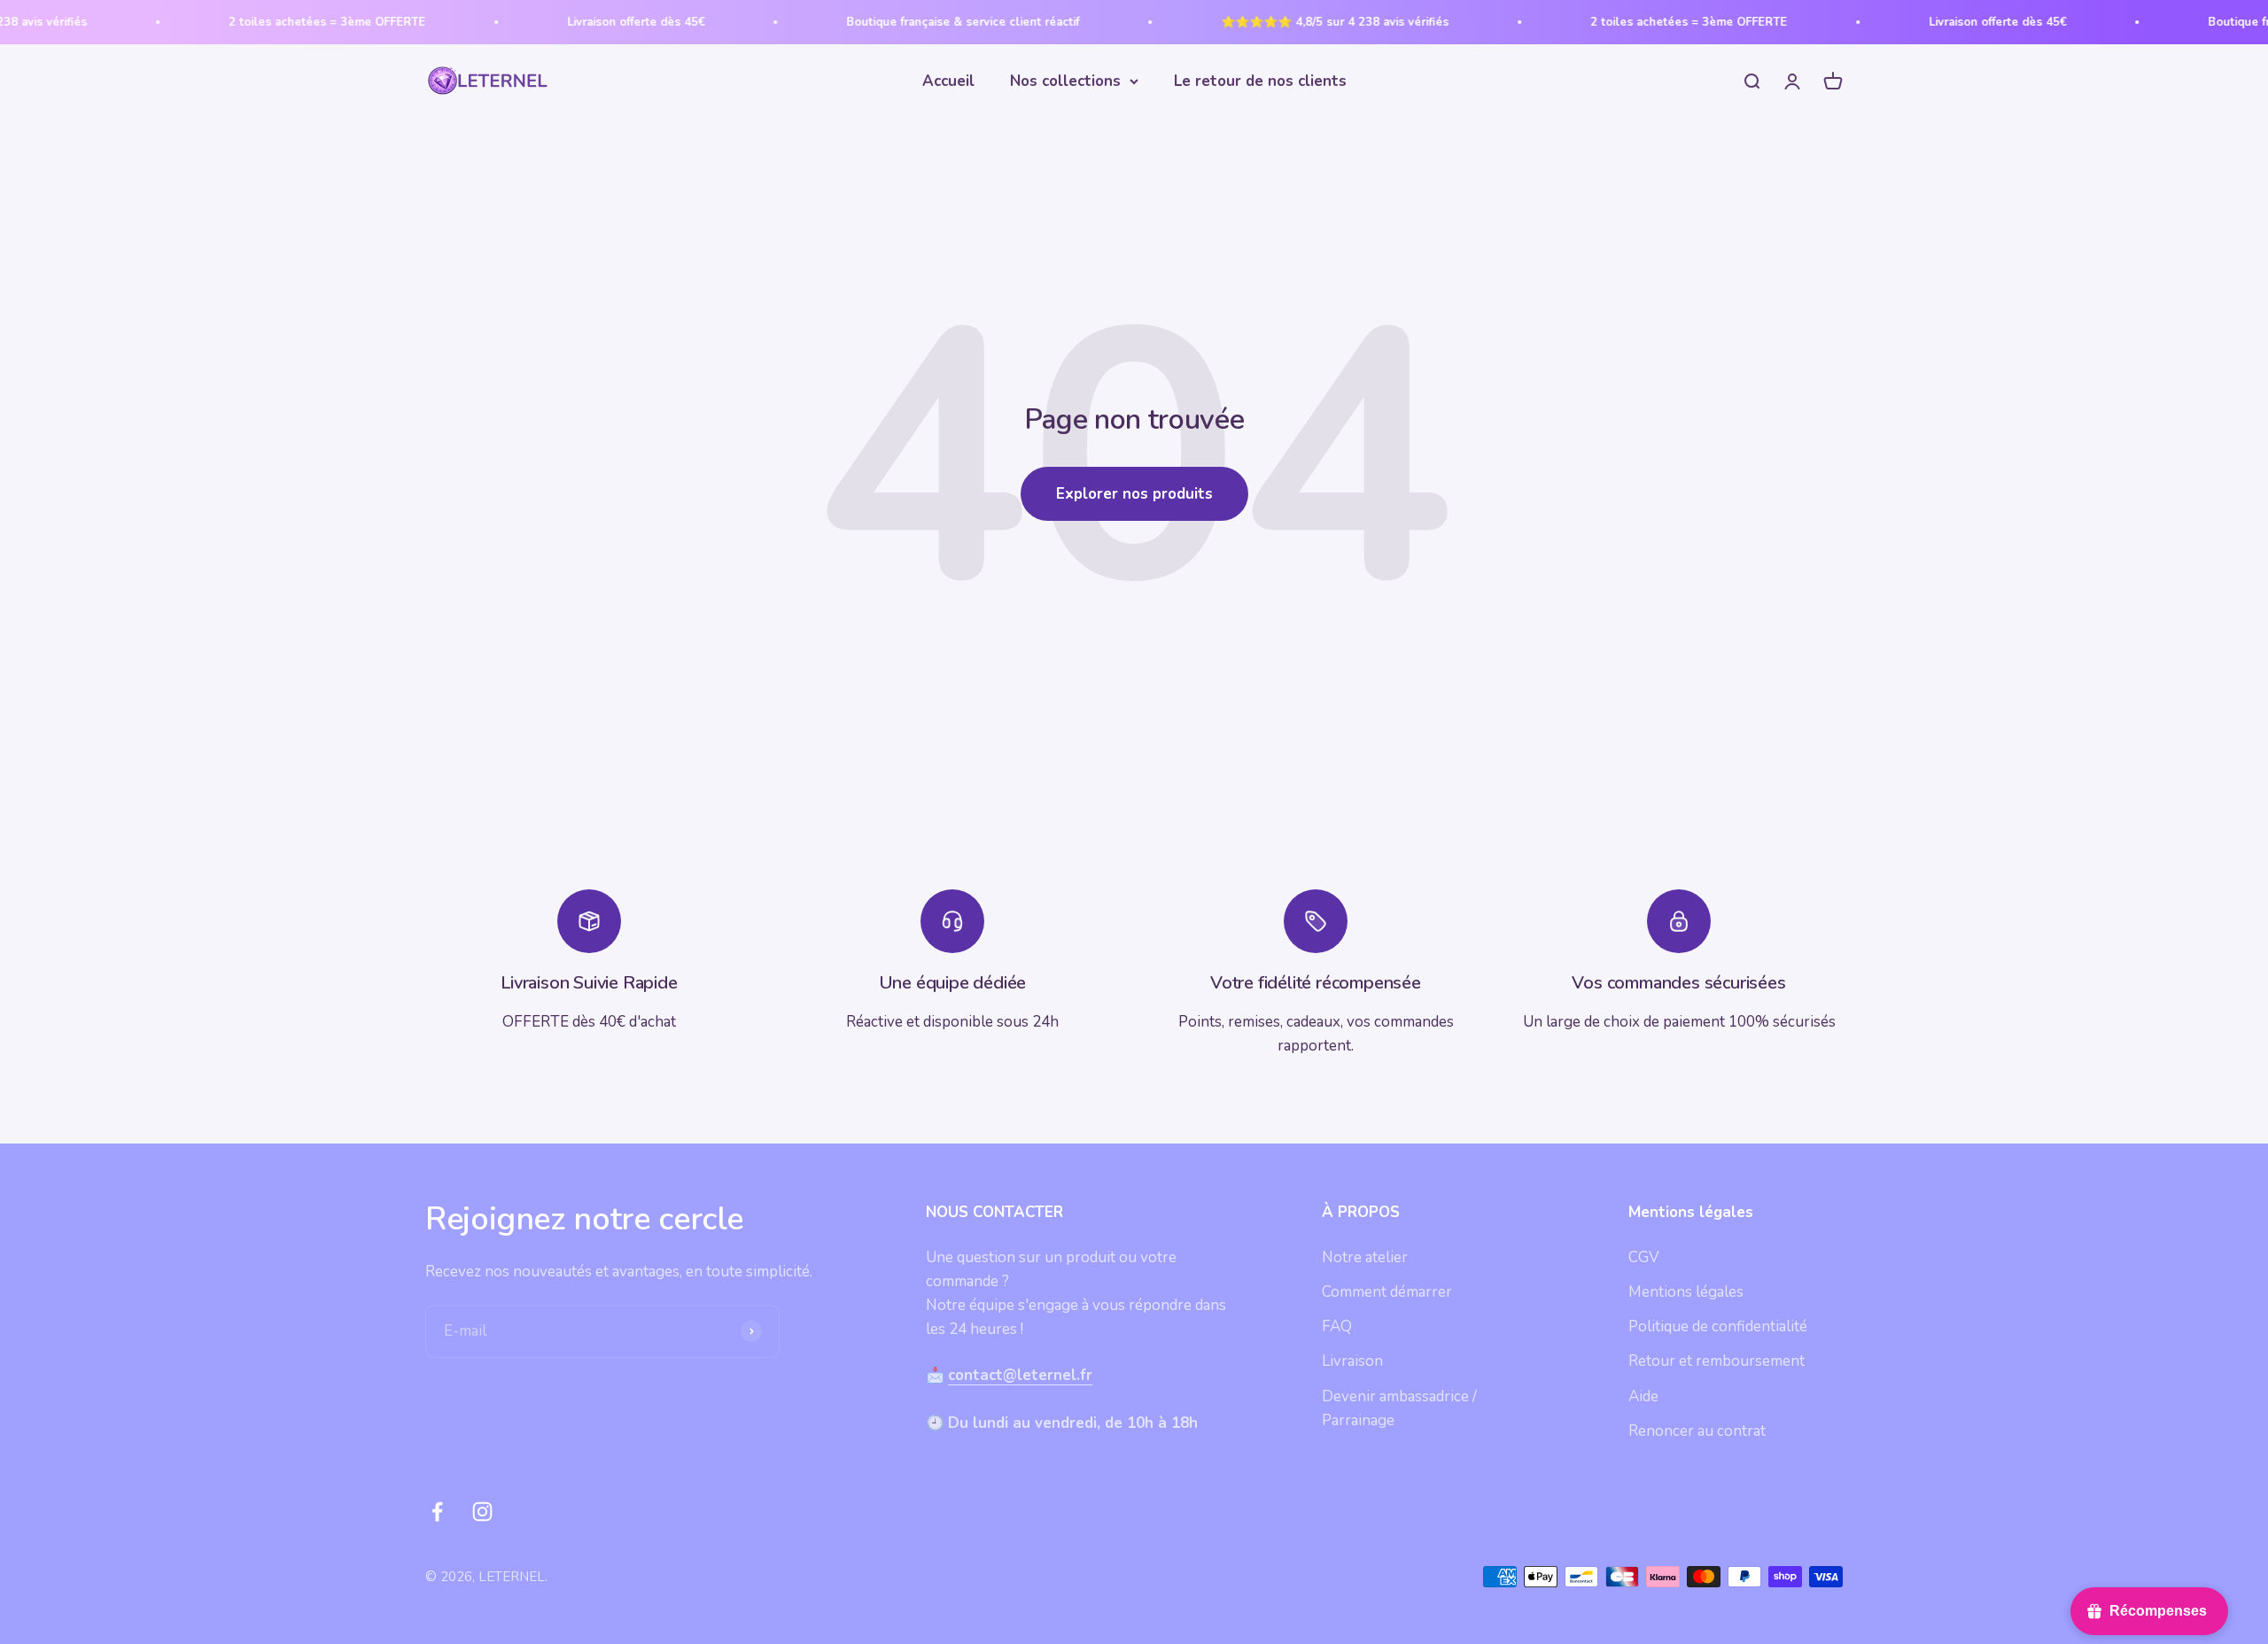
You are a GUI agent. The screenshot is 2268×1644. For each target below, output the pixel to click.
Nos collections (1065, 81)
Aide (1643, 1396)
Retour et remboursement (1717, 1361)
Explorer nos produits (1134, 494)
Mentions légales (1686, 1292)
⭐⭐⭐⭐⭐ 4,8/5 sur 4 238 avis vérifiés (1287, 22)
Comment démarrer (1387, 1292)
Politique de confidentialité (1718, 1326)
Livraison (1352, 1361)
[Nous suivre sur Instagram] (482, 1512)
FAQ (1337, 1326)
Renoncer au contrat (1697, 1431)
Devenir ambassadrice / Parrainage (1399, 1408)
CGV (1644, 1257)
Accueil (948, 81)
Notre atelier (1365, 1257)
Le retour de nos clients (1260, 81)
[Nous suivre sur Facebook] (437, 1512)
